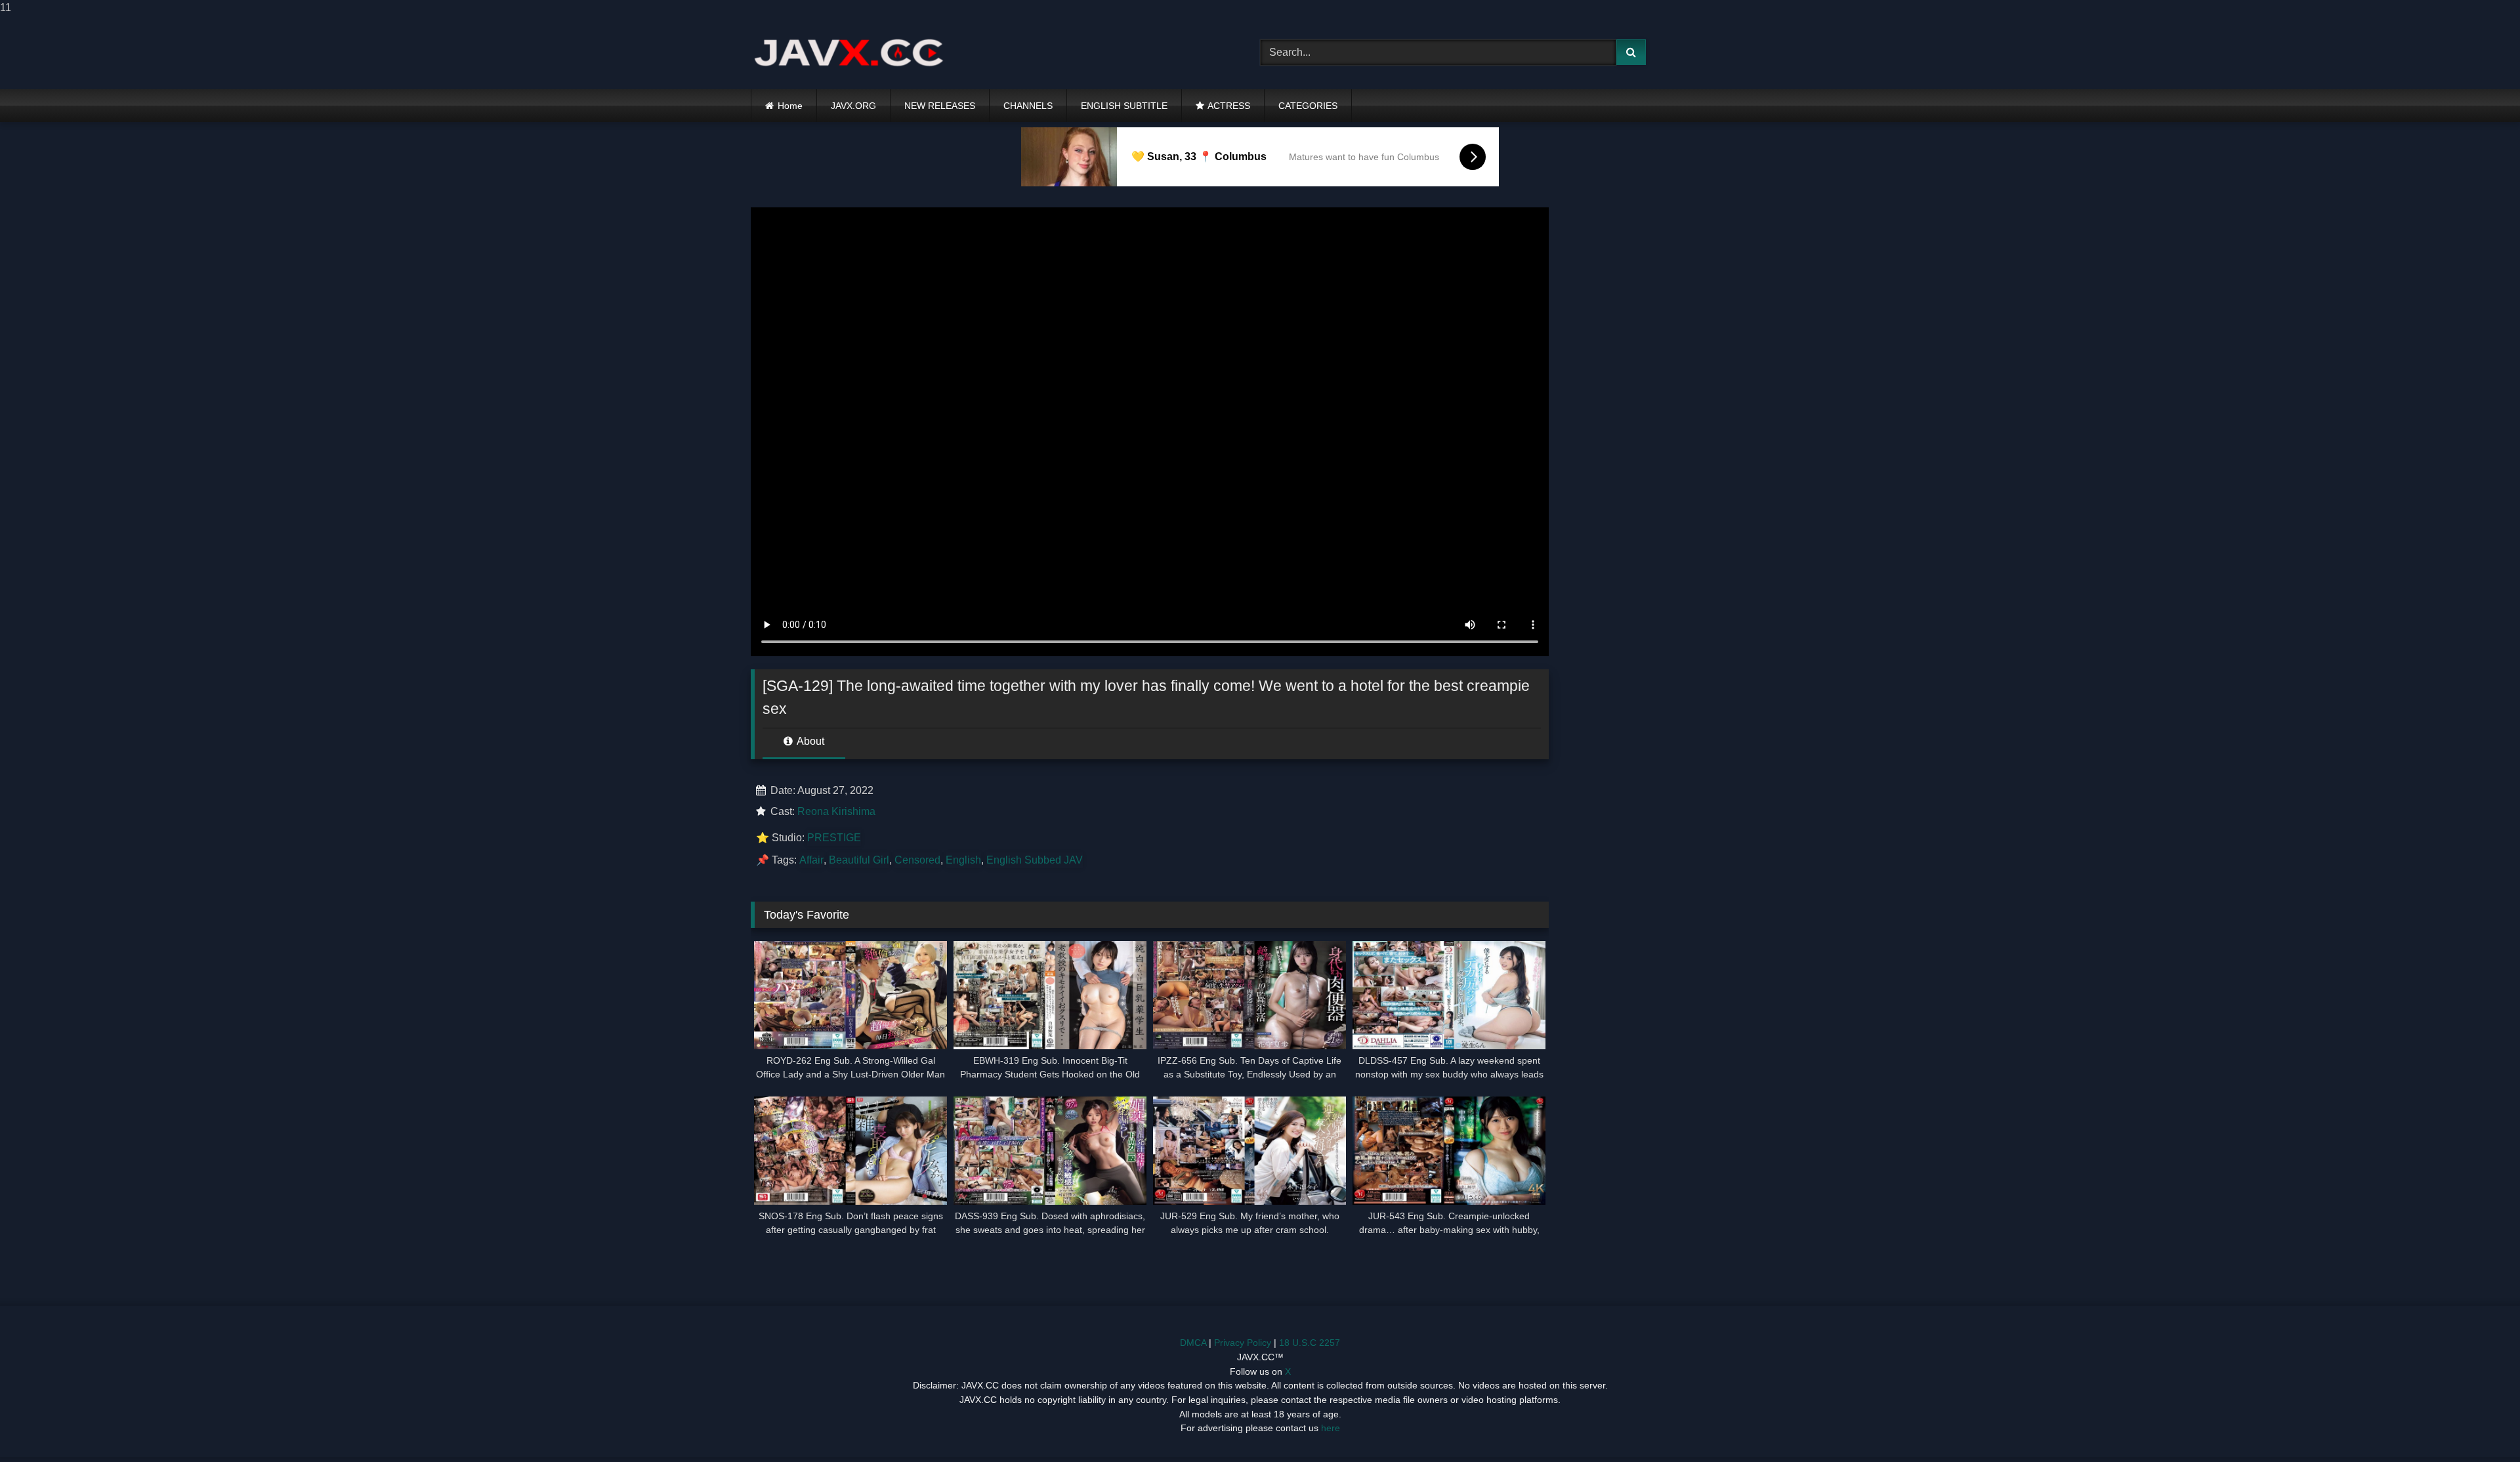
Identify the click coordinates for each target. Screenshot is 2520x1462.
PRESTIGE (834, 838)
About (809, 741)
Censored (917, 860)
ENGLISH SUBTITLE (1124, 106)
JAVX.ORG (853, 106)
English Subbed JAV (1035, 860)
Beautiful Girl (859, 860)
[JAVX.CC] (849, 52)
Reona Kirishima (836, 811)
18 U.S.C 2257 (1310, 1343)
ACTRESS (1229, 106)
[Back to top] (2479, 1426)
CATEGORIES (1308, 106)
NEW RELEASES (940, 106)
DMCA (1193, 1343)
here (1331, 1428)
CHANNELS (1028, 106)
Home (790, 106)
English (963, 860)
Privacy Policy (1243, 1343)
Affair (811, 860)
